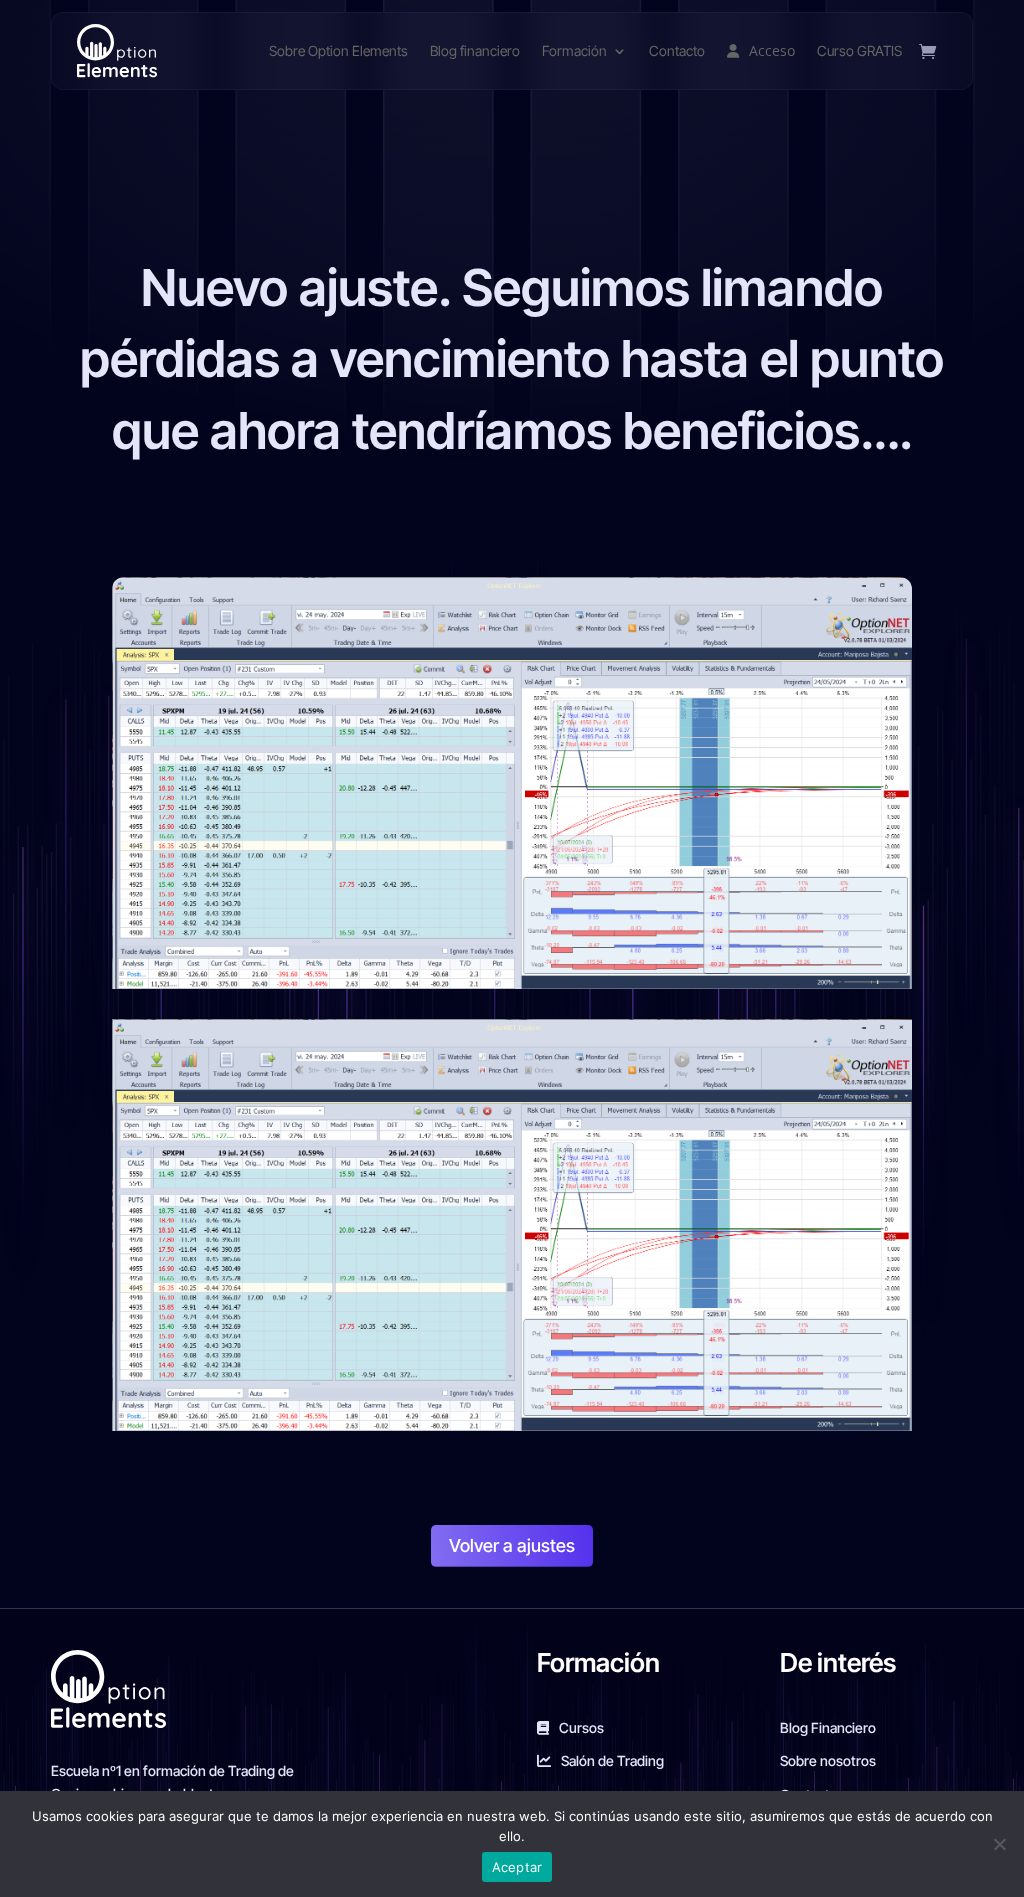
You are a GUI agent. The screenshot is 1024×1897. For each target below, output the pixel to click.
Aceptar (517, 1867)
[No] (999, 1844)
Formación (574, 50)
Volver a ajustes (512, 1545)
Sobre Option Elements (338, 50)
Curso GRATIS (859, 50)
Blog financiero (475, 50)
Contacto (677, 50)
